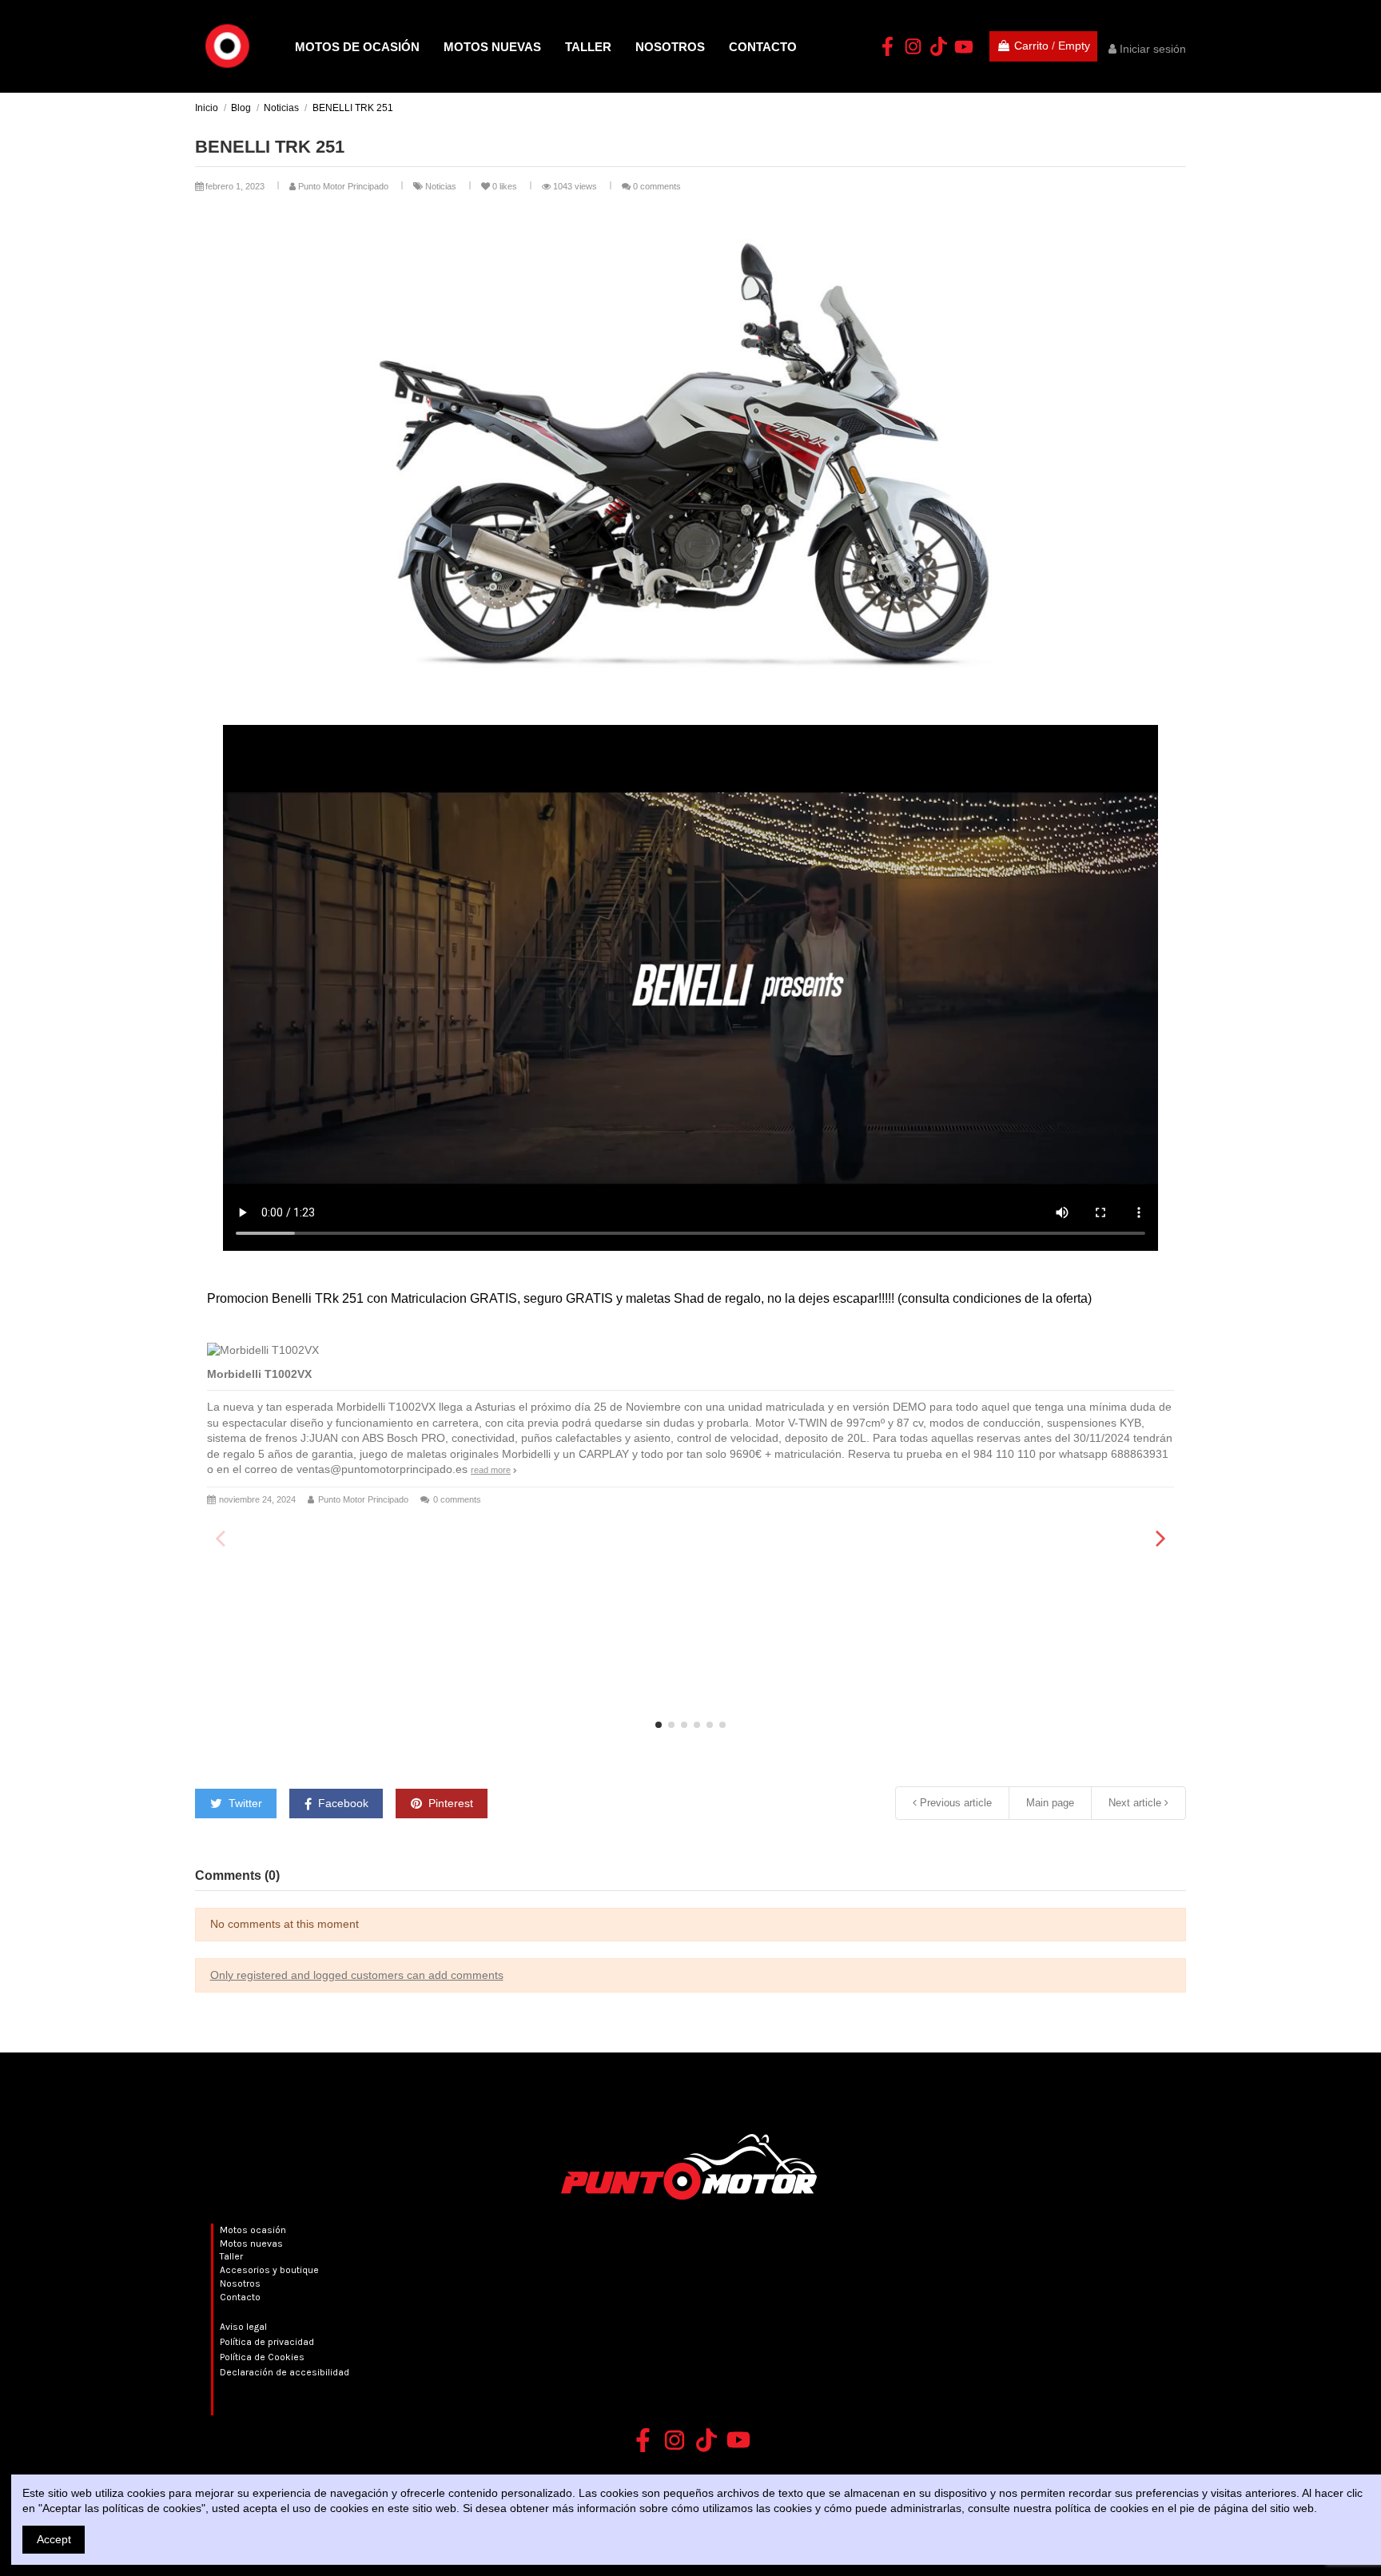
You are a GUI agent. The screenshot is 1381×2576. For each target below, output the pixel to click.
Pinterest (449, 1803)
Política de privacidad (267, 2342)
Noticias (442, 186)
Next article (1136, 1803)
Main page (1050, 1803)
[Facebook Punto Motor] (887, 46)
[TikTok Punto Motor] (938, 46)
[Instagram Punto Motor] (913, 46)
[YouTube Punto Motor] (964, 46)
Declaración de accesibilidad (285, 2372)
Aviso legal (243, 2327)
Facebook (342, 1803)
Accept (54, 2539)
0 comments (657, 186)
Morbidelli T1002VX (259, 1374)
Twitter (244, 1803)
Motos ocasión (253, 2230)
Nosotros (240, 2283)
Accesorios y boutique (269, 2270)
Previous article (954, 1803)
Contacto (240, 2297)
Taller (231, 2256)
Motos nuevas (251, 2244)
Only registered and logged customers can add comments (357, 1975)
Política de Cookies (262, 2357)
